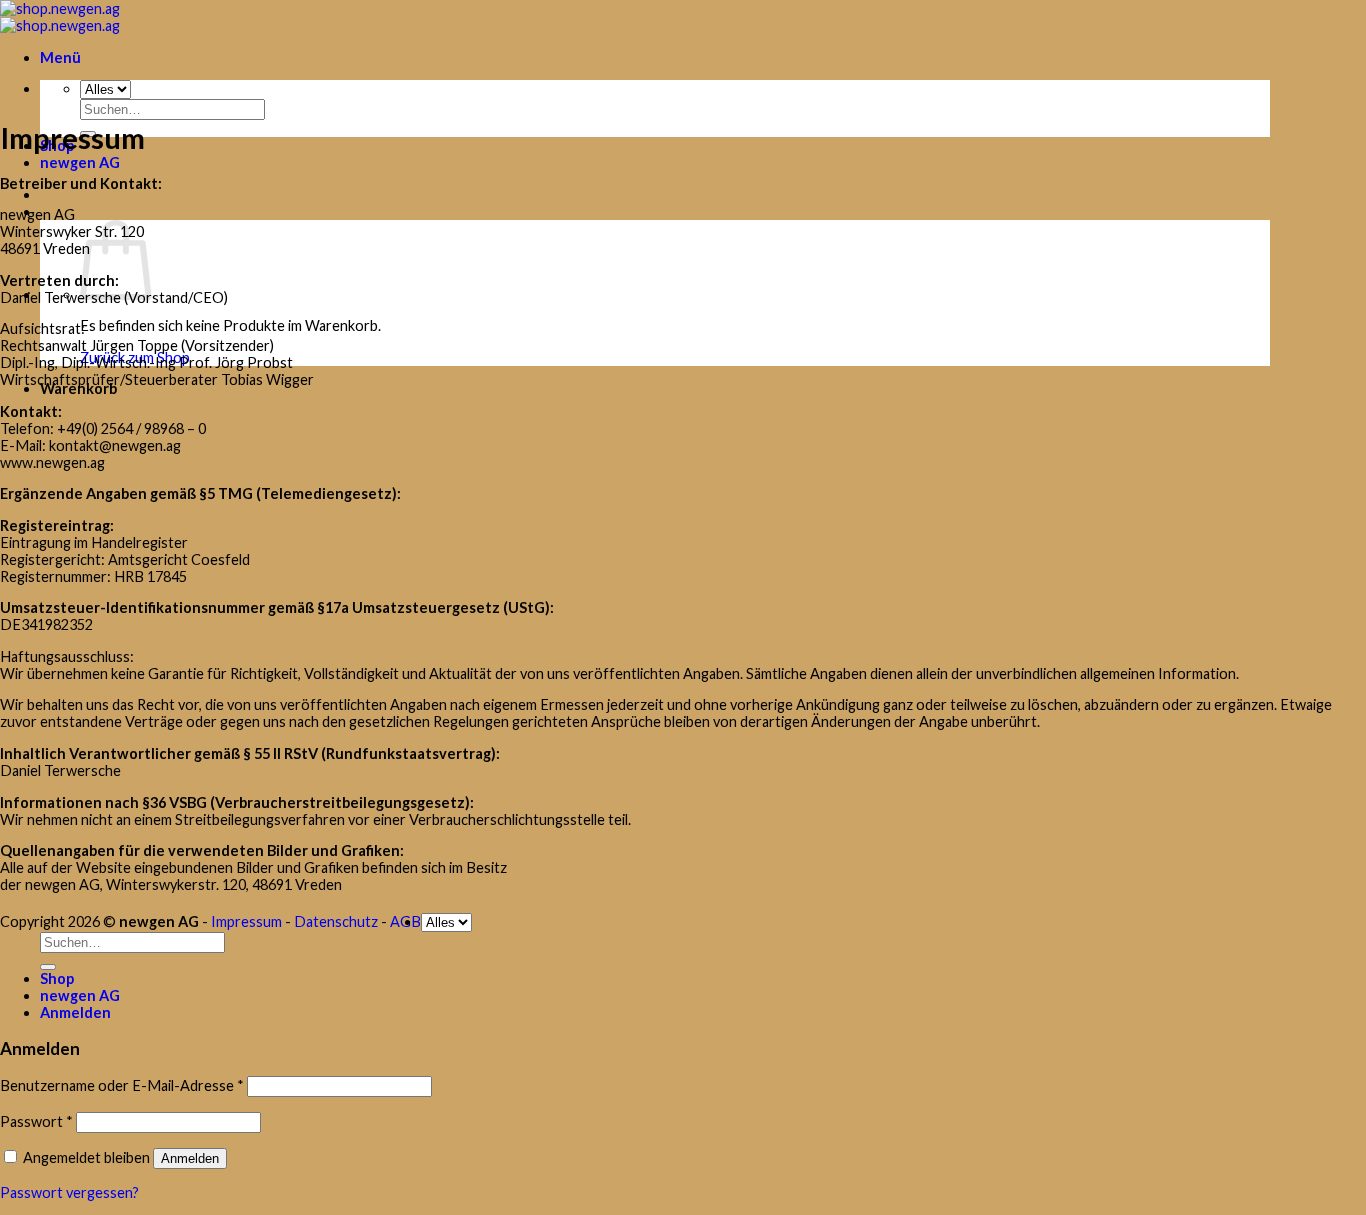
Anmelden (190, 1158)
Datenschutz (336, 921)
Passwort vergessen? (69, 1192)
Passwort (36, 1121)
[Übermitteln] (48, 967)
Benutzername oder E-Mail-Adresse (122, 1085)
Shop (57, 978)
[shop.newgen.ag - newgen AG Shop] (60, 17)
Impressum (246, 921)
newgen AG (80, 162)
